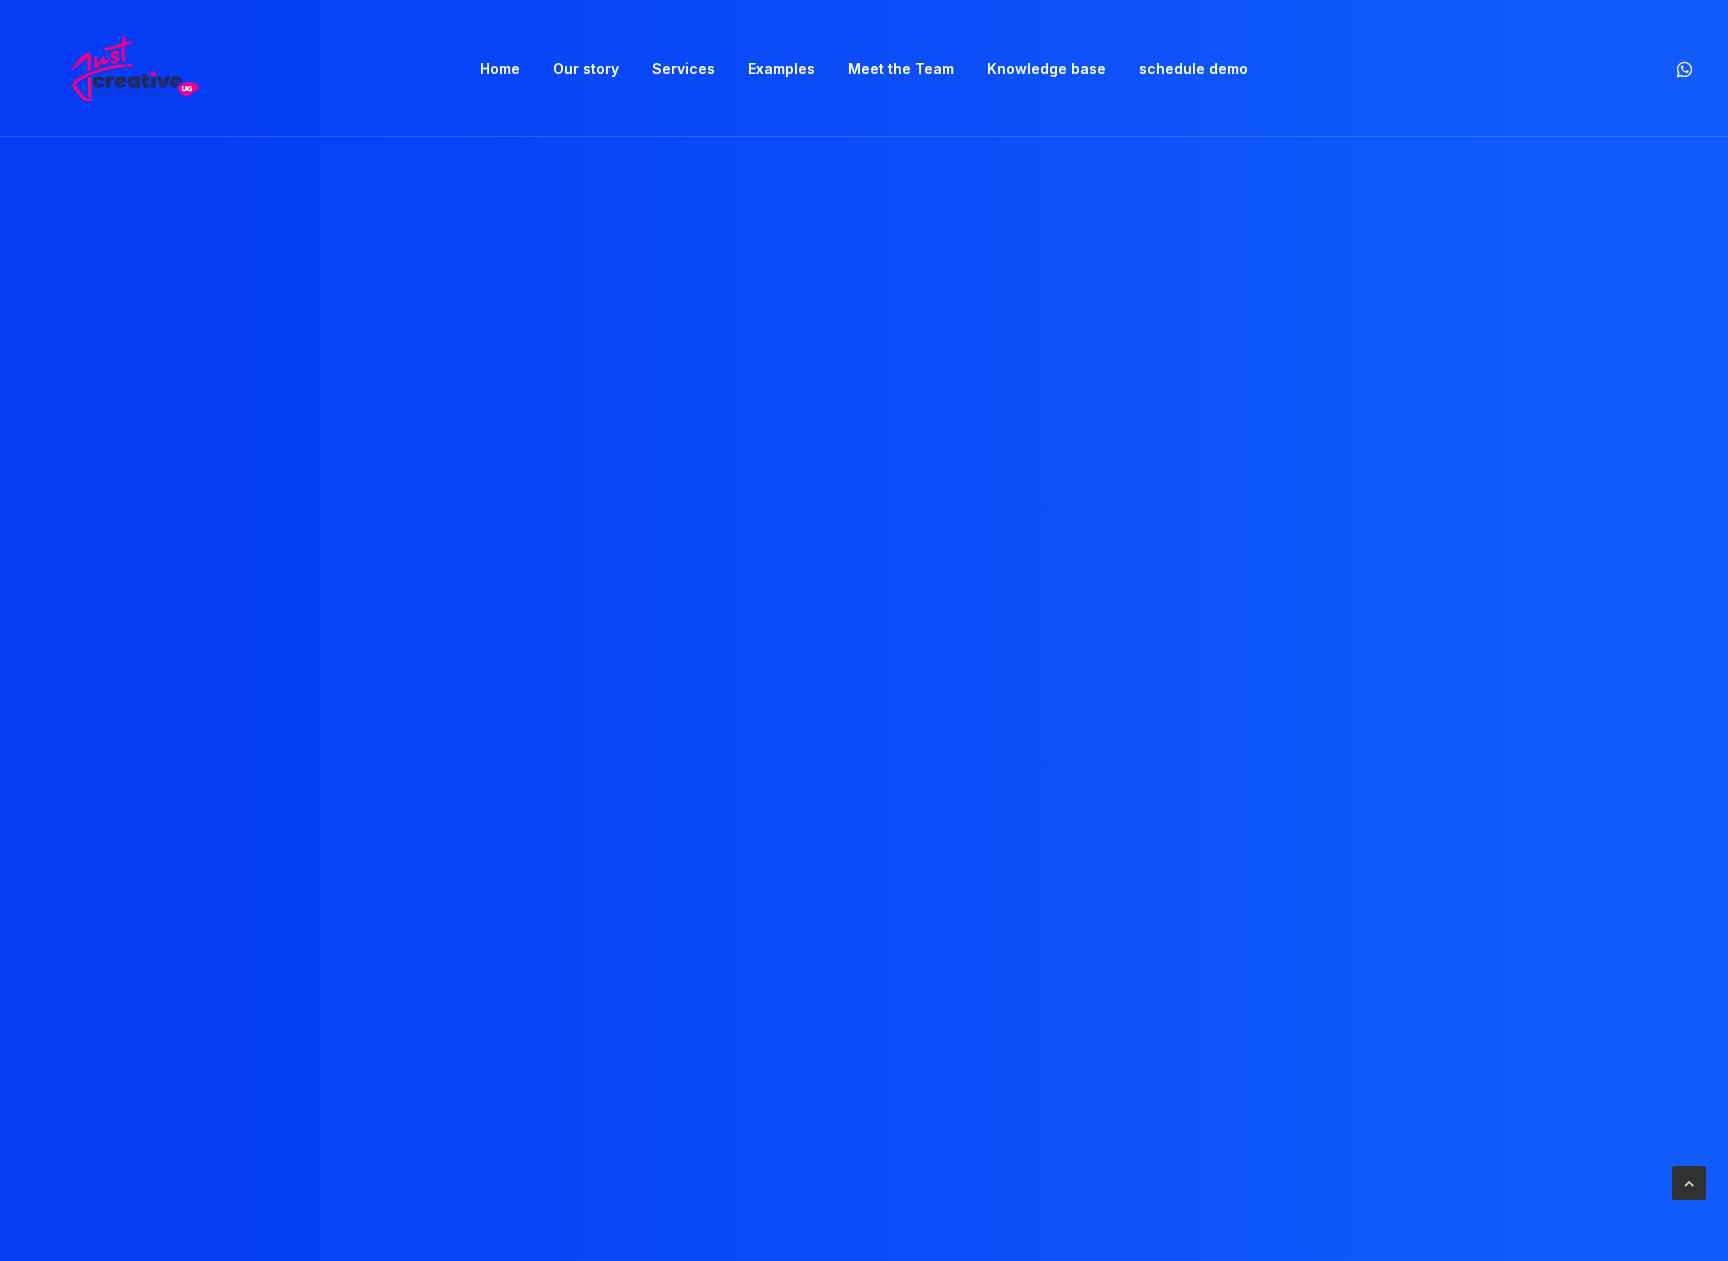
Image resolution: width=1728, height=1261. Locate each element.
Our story (586, 68)
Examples (781, 68)
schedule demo (1193, 68)
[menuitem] (500, 68)
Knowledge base (1046, 68)
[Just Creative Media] (135, 68)
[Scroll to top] (1689, 1181)
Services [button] (683, 68)
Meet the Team (901, 68)
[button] (1683, 68)
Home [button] (500, 68)
